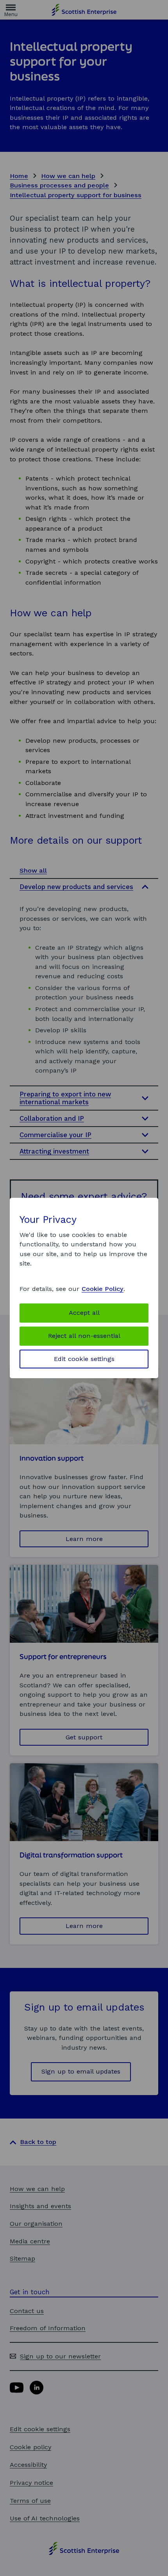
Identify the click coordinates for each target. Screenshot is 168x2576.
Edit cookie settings (84, 1359)
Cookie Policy (103, 1289)
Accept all (84, 1313)
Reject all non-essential (84, 1336)
